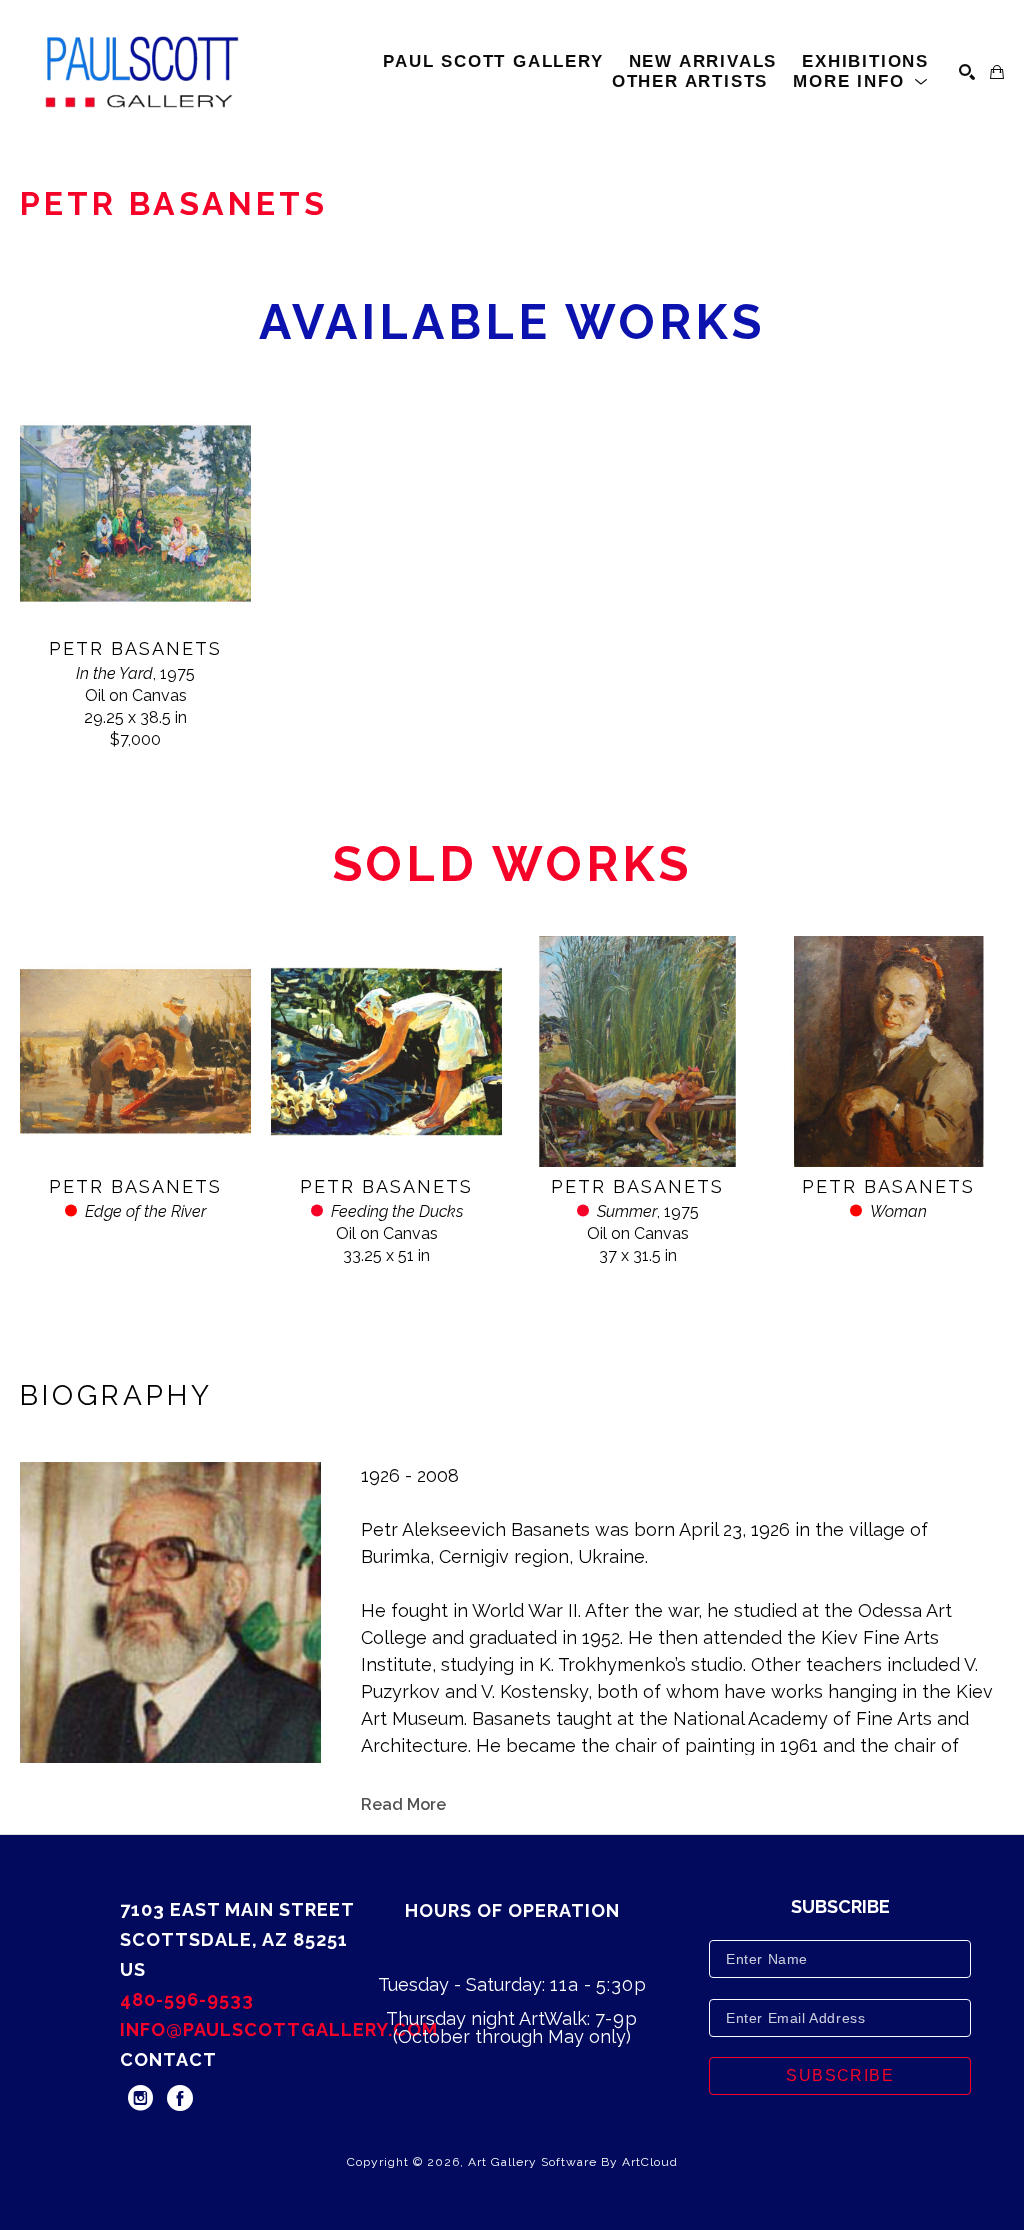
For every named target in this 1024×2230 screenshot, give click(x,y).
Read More (403, 1804)
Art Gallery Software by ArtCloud (573, 2162)
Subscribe (840, 2075)
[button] (861, 82)
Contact (168, 2059)
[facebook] (180, 2098)
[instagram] (140, 2098)
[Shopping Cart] (997, 72)
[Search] (967, 72)
